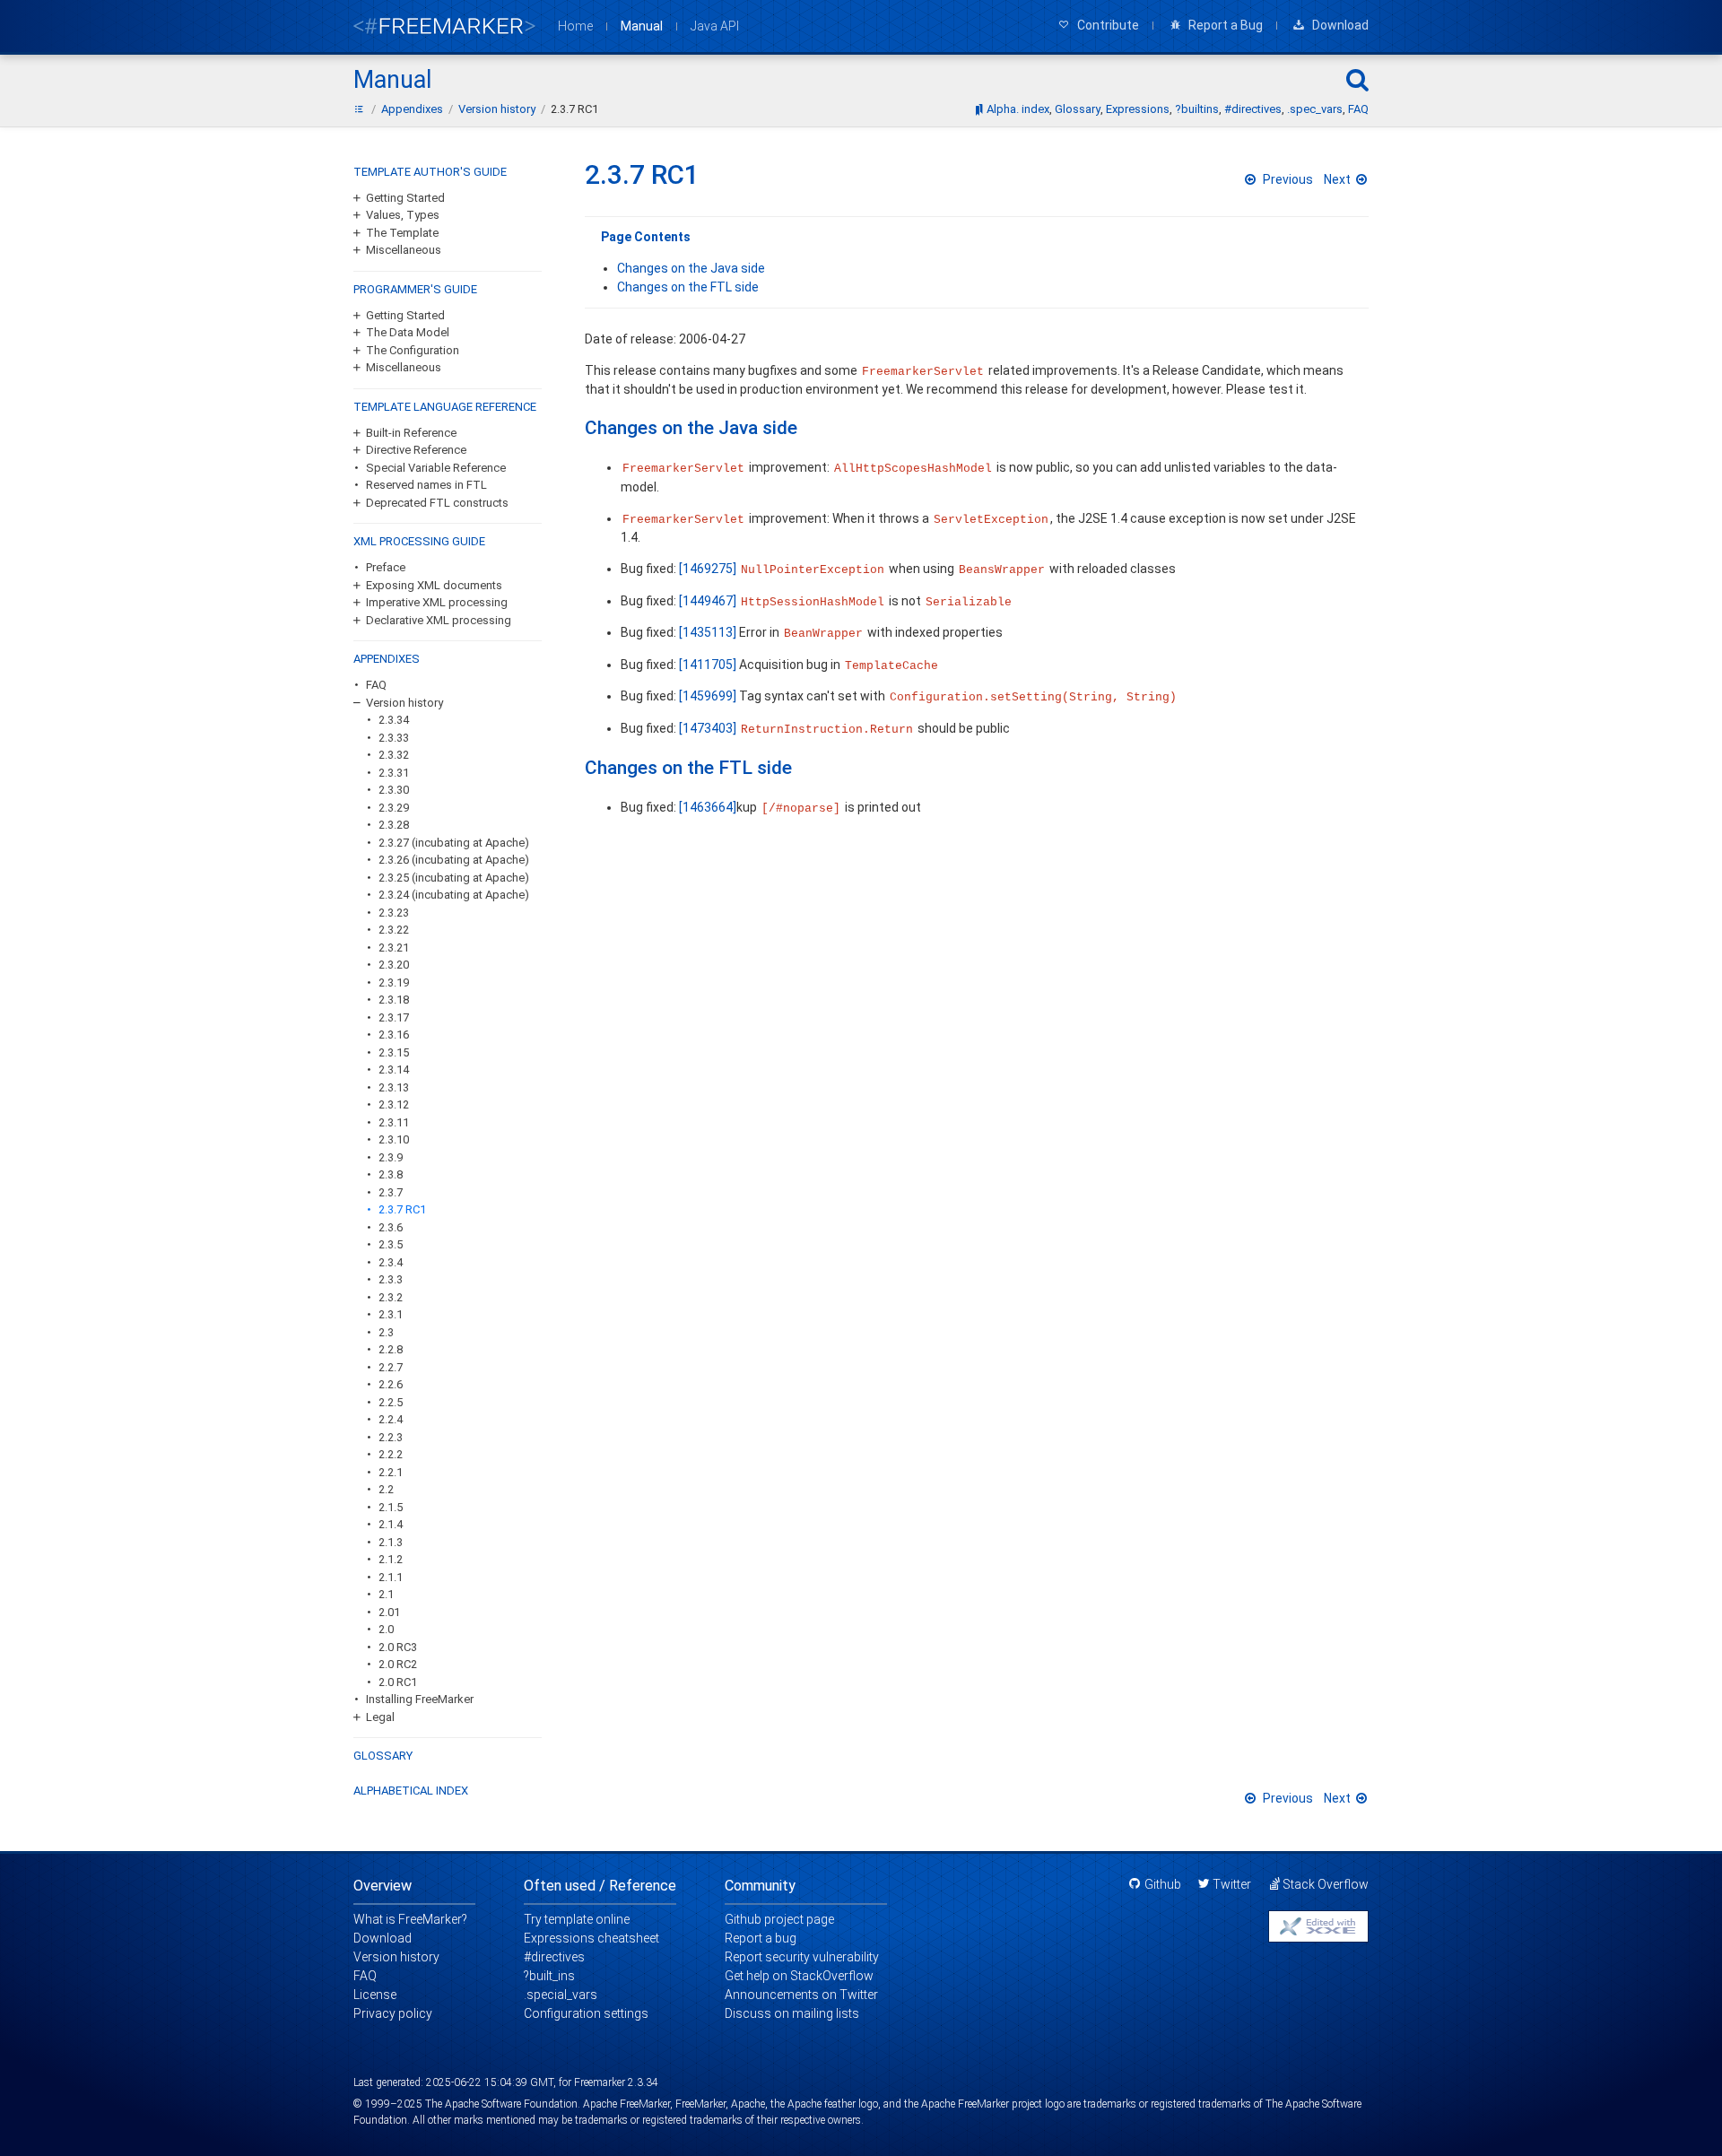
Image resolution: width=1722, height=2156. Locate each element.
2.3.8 (391, 1174)
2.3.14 (394, 1069)
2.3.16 (394, 1035)
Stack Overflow (1326, 1884)
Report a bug (761, 1938)
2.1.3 (391, 1542)
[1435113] (708, 632)
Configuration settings (586, 2013)
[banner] (445, 26)
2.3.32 (394, 755)
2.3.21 (394, 948)
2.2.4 (391, 1419)
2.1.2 (391, 1559)
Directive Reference (416, 450)
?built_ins (549, 1976)
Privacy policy (393, 2013)
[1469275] (708, 569)
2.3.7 (391, 1192)
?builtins (1197, 109)
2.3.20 (394, 965)
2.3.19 (394, 982)
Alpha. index (1018, 109)
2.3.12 (394, 1104)
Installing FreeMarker (420, 1699)
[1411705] (708, 665)
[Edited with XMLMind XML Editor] (1318, 1926)
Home (575, 26)
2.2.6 (391, 1384)
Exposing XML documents (434, 585)
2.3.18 (394, 1000)
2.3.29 (394, 808)
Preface (386, 567)
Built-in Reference (411, 433)
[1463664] (708, 807)
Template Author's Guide (430, 172)
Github (1163, 1884)
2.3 (386, 1332)
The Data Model (408, 332)
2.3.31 (394, 773)
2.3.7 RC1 (402, 1209)
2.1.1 (391, 1577)
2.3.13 (394, 1087)
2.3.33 (394, 738)
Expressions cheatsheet (591, 1938)
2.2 (386, 1489)
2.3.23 (394, 913)
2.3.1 (391, 1314)
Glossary (1078, 109)
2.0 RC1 (398, 1682)
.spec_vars (1315, 109)
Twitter (1232, 1884)
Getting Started (405, 198)
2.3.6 (391, 1227)
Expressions (1138, 109)
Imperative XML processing (437, 602)
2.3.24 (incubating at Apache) (454, 895)
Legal (380, 1717)
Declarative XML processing (439, 620)
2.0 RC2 (398, 1664)
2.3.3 (391, 1279)
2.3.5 (391, 1244)
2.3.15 (394, 1052)
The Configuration (413, 350)
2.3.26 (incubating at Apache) (454, 860)
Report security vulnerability (802, 1957)
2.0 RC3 (398, 1647)
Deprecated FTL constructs (437, 503)
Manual (642, 26)
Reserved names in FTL (426, 485)
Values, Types (403, 215)
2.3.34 (394, 720)
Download (383, 1938)
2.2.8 (391, 1349)
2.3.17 (394, 1017)
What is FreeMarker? (410, 1919)
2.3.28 (394, 825)
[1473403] (708, 728)
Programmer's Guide (415, 289)
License (375, 1995)
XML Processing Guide (419, 541)
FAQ (1358, 109)
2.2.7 (391, 1367)
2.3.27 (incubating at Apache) (454, 843)
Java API (715, 26)
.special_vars (561, 1995)
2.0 (386, 1629)
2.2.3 (391, 1437)
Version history (404, 703)
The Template (402, 233)
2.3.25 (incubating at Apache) (454, 878)
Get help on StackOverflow (799, 1976)
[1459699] (708, 696)
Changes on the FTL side (688, 287)
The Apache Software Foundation (501, 2104)
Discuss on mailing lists (792, 2013)
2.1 (386, 1594)
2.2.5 (391, 1402)
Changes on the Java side (691, 268)
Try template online (577, 1919)
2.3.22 (394, 930)
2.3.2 (391, 1297)
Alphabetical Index (411, 1791)
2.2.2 (391, 1454)
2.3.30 (394, 790)
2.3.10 (394, 1139)
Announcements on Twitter (801, 1995)
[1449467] (708, 601)
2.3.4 (391, 1262)
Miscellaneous (404, 250)
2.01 (389, 1612)
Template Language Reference (445, 407)
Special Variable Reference (436, 468)
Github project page (779, 1919)
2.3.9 (391, 1157)
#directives (1253, 109)
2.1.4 (391, 1524)
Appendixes (387, 659)
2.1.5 (391, 1507)
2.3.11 (394, 1122)
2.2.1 (391, 1472)
